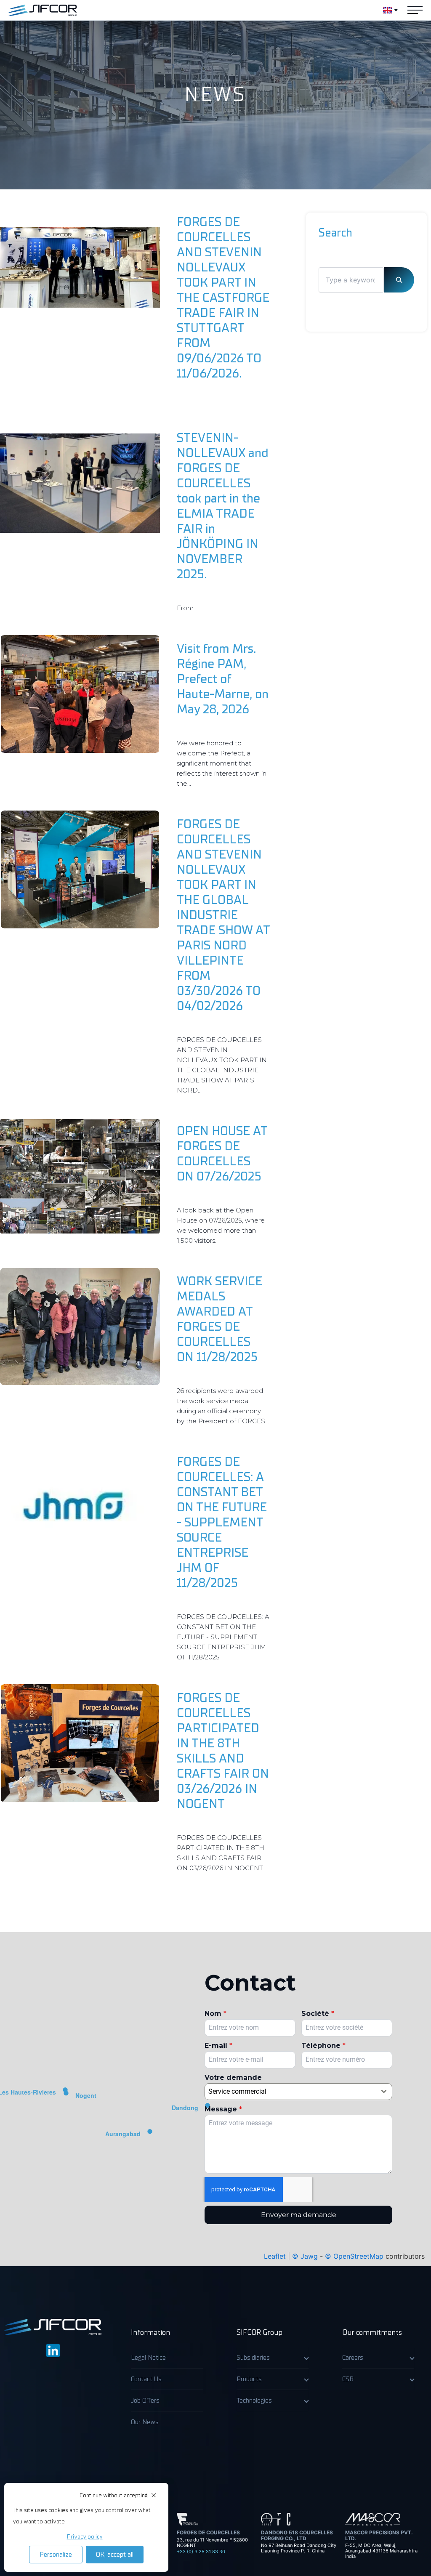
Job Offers (145, 2401)
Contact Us (146, 2379)
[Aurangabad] (150, 2134)
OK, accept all (115, 2555)
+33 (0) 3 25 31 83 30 (201, 2552)
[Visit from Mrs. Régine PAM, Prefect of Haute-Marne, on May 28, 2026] (80, 694)
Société (318, 2014)
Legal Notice (148, 2358)
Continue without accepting (113, 2495)
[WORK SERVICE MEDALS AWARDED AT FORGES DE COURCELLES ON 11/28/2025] (80, 1327)
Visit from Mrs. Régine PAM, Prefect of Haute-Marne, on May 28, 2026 (223, 679)
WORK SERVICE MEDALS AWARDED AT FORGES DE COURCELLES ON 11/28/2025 (219, 1319)
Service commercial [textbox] (237, 2091)
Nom (215, 2014)
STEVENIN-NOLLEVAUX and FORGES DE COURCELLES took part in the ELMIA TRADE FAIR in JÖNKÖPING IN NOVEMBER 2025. (223, 506)
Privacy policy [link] (85, 2537)
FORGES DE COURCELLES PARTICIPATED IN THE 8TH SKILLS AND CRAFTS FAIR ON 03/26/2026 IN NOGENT (223, 1751)
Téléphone (323, 2046)
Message (223, 2109)
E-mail (218, 2046)
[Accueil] (43, 10)
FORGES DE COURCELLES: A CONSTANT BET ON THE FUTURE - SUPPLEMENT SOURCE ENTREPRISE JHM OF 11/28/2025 (222, 1522)
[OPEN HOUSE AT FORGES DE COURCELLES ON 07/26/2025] (80, 1176)
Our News (145, 2422)
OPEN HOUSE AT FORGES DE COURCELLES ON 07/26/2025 (222, 1154)
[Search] (399, 280)
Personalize (56, 2555)
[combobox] (298, 2092)
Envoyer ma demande (299, 2215)
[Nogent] (66, 2096)
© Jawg (305, 2256)
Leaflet (275, 2256)
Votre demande (233, 2078)
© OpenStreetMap (354, 2256)
